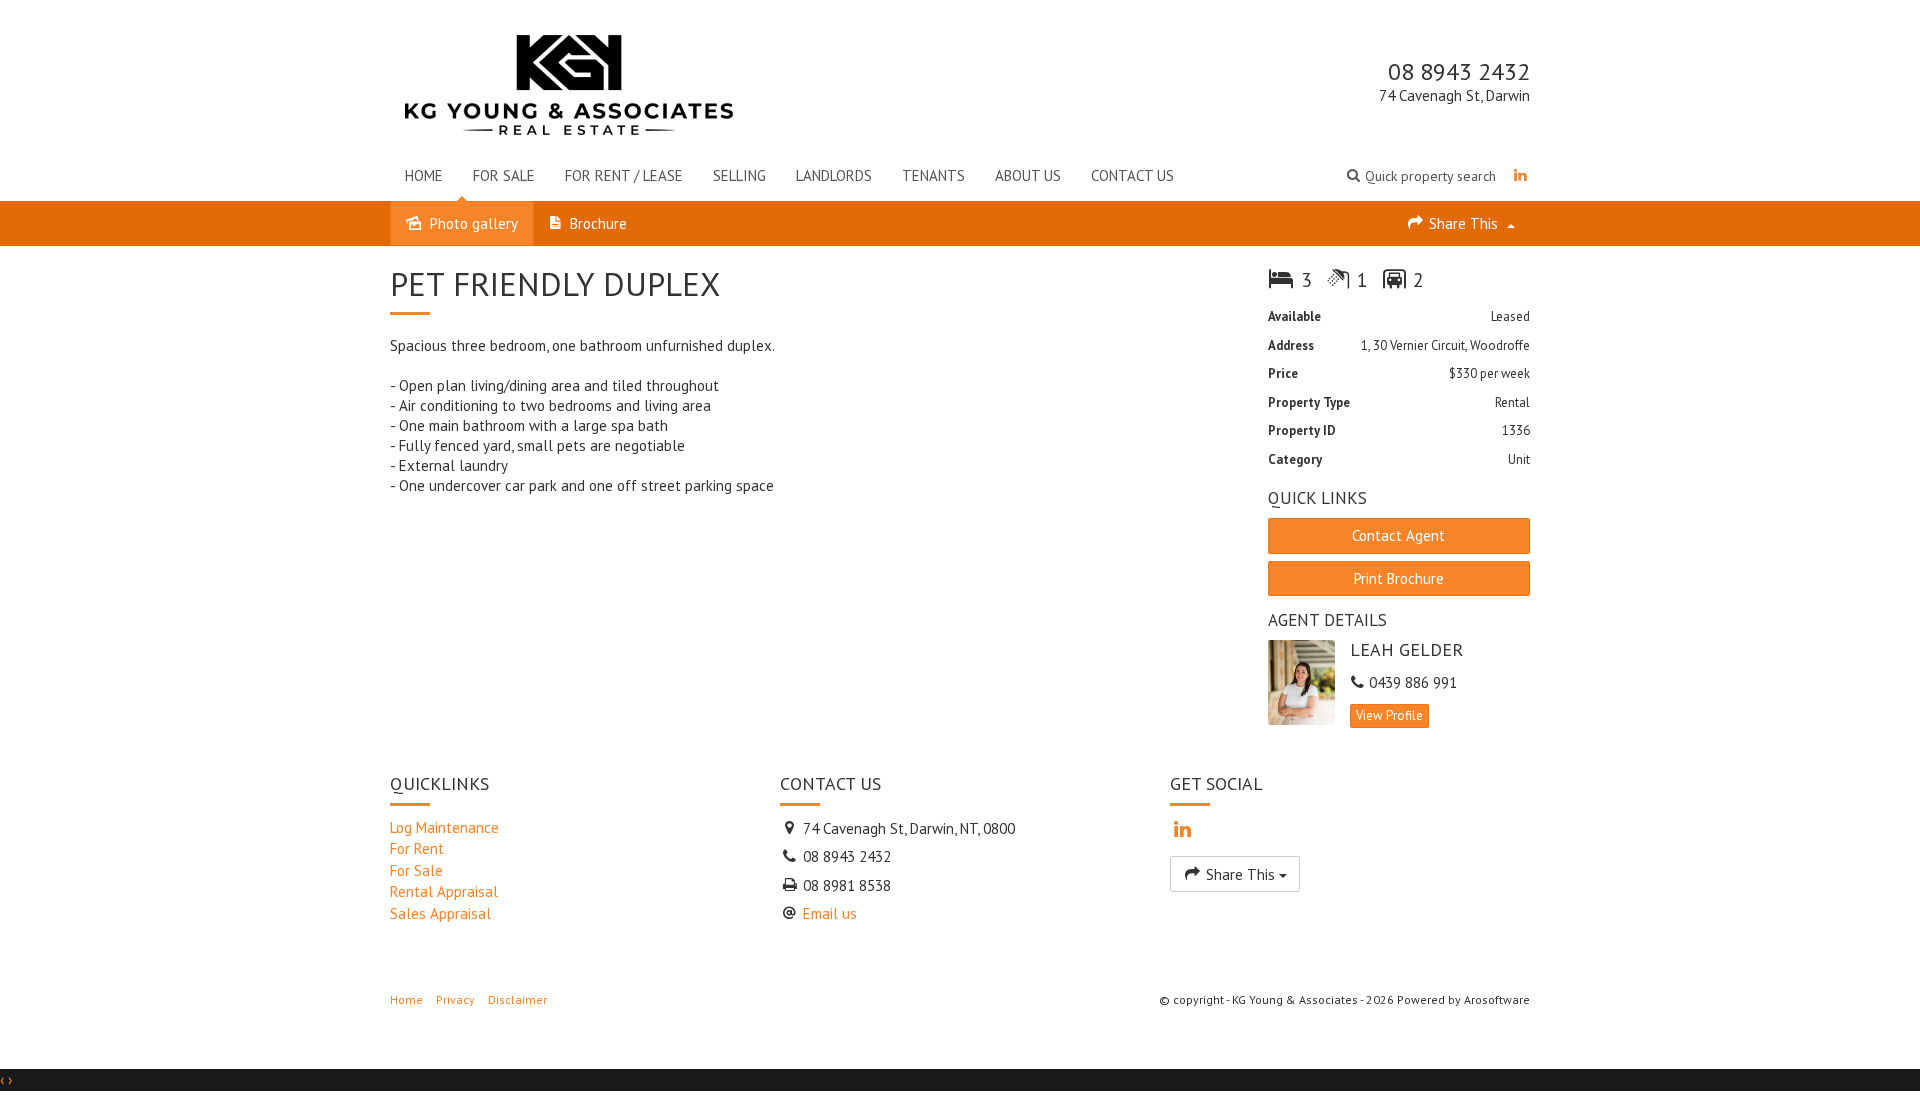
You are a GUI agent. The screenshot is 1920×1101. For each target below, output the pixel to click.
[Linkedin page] (1520, 175)
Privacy (455, 999)
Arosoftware (1497, 999)
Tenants (933, 175)
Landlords (834, 175)
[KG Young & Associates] (569, 80)
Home (424, 175)
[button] (1421, 175)
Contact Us (1132, 175)
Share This (1463, 223)
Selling (739, 175)
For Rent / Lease (624, 175)
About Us (1028, 175)
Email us (830, 913)
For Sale (504, 175)
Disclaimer (517, 999)
